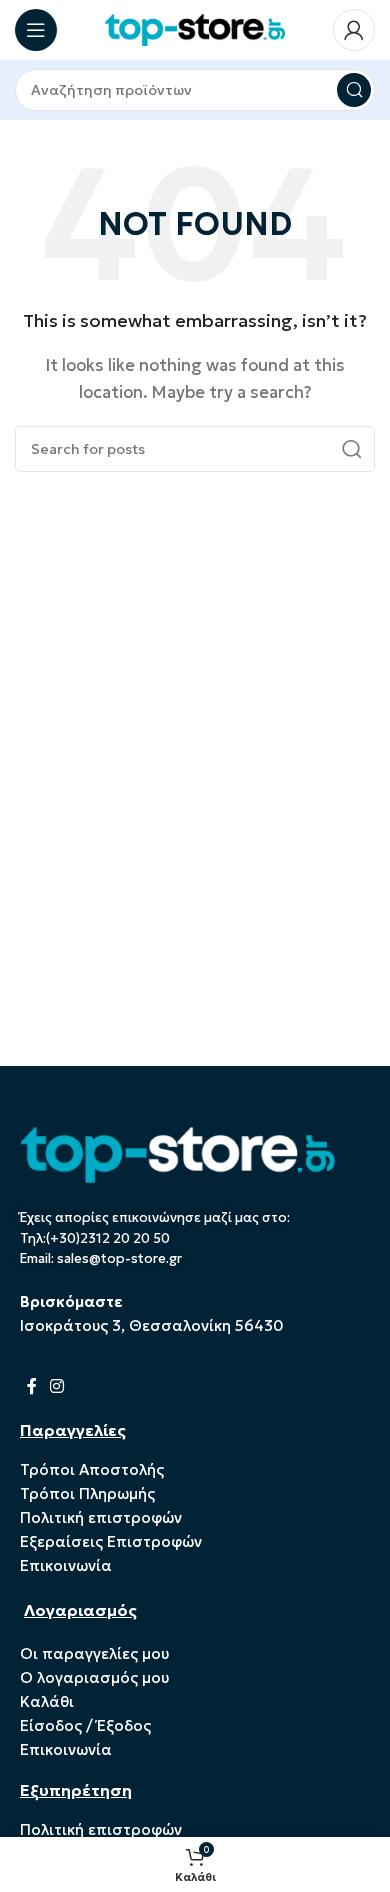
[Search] (354, 90)
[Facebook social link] (31, 1386)
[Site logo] (195, 28)
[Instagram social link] (56, 1386)
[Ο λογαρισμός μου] (354, 30)
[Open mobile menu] (36, 30)
